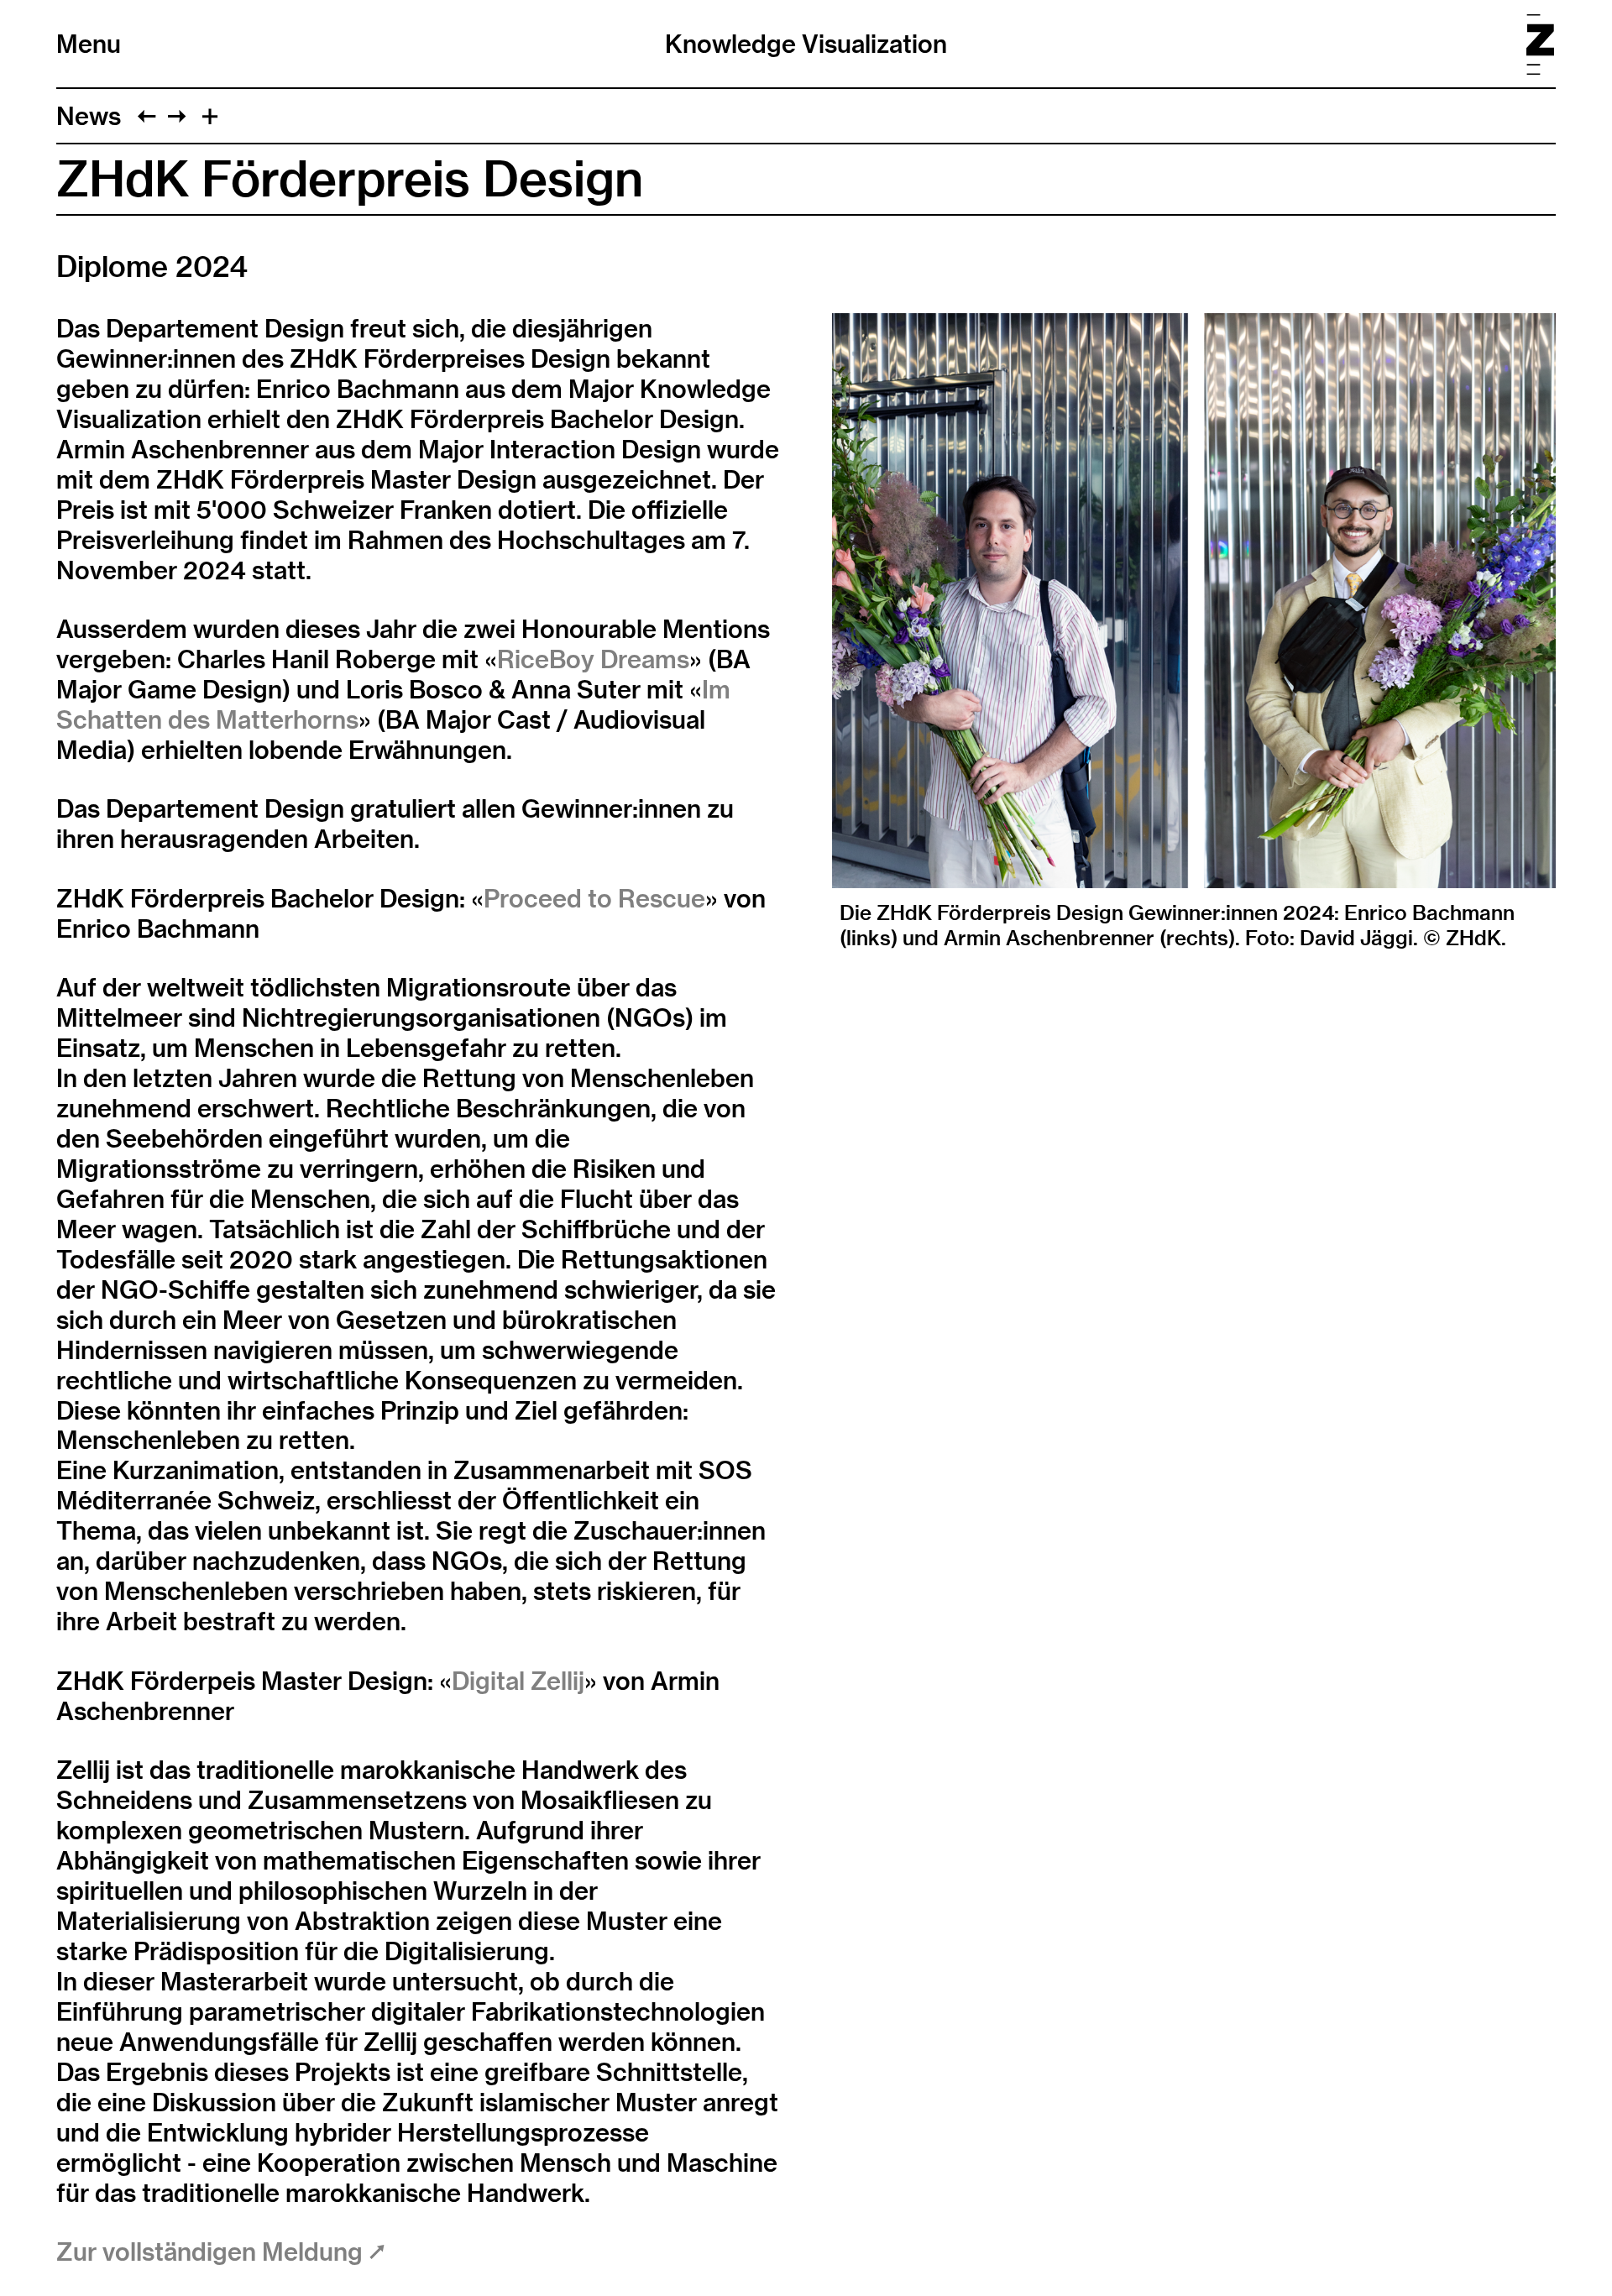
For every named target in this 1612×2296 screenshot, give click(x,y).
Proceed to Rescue (594, 898)
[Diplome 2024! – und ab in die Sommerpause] (177, 116)
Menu (89, 44)
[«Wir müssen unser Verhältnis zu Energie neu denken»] (147, 116)
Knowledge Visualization (806, 44)
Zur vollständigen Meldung (212, 2252)
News (89, 116)
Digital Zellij (518, 1681)
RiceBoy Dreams (593, 659)
